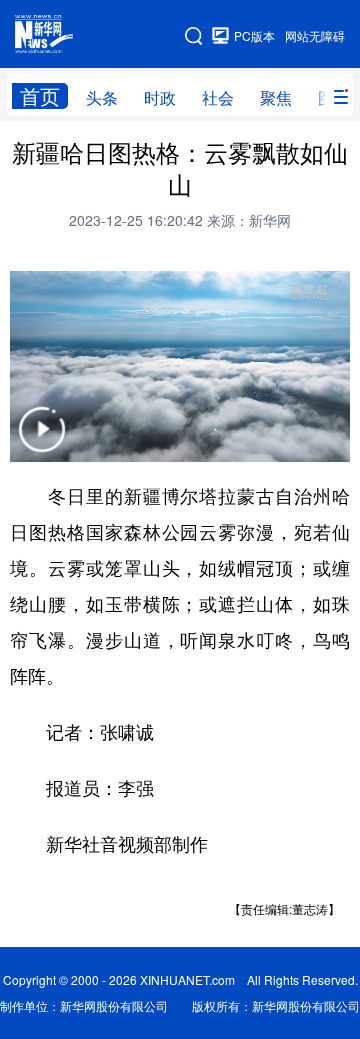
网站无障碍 (315, 35)
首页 (40, 96)
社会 (218, 97)
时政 (160, 97)
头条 (102, 97)
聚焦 (276, 97)
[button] (42, 442)
